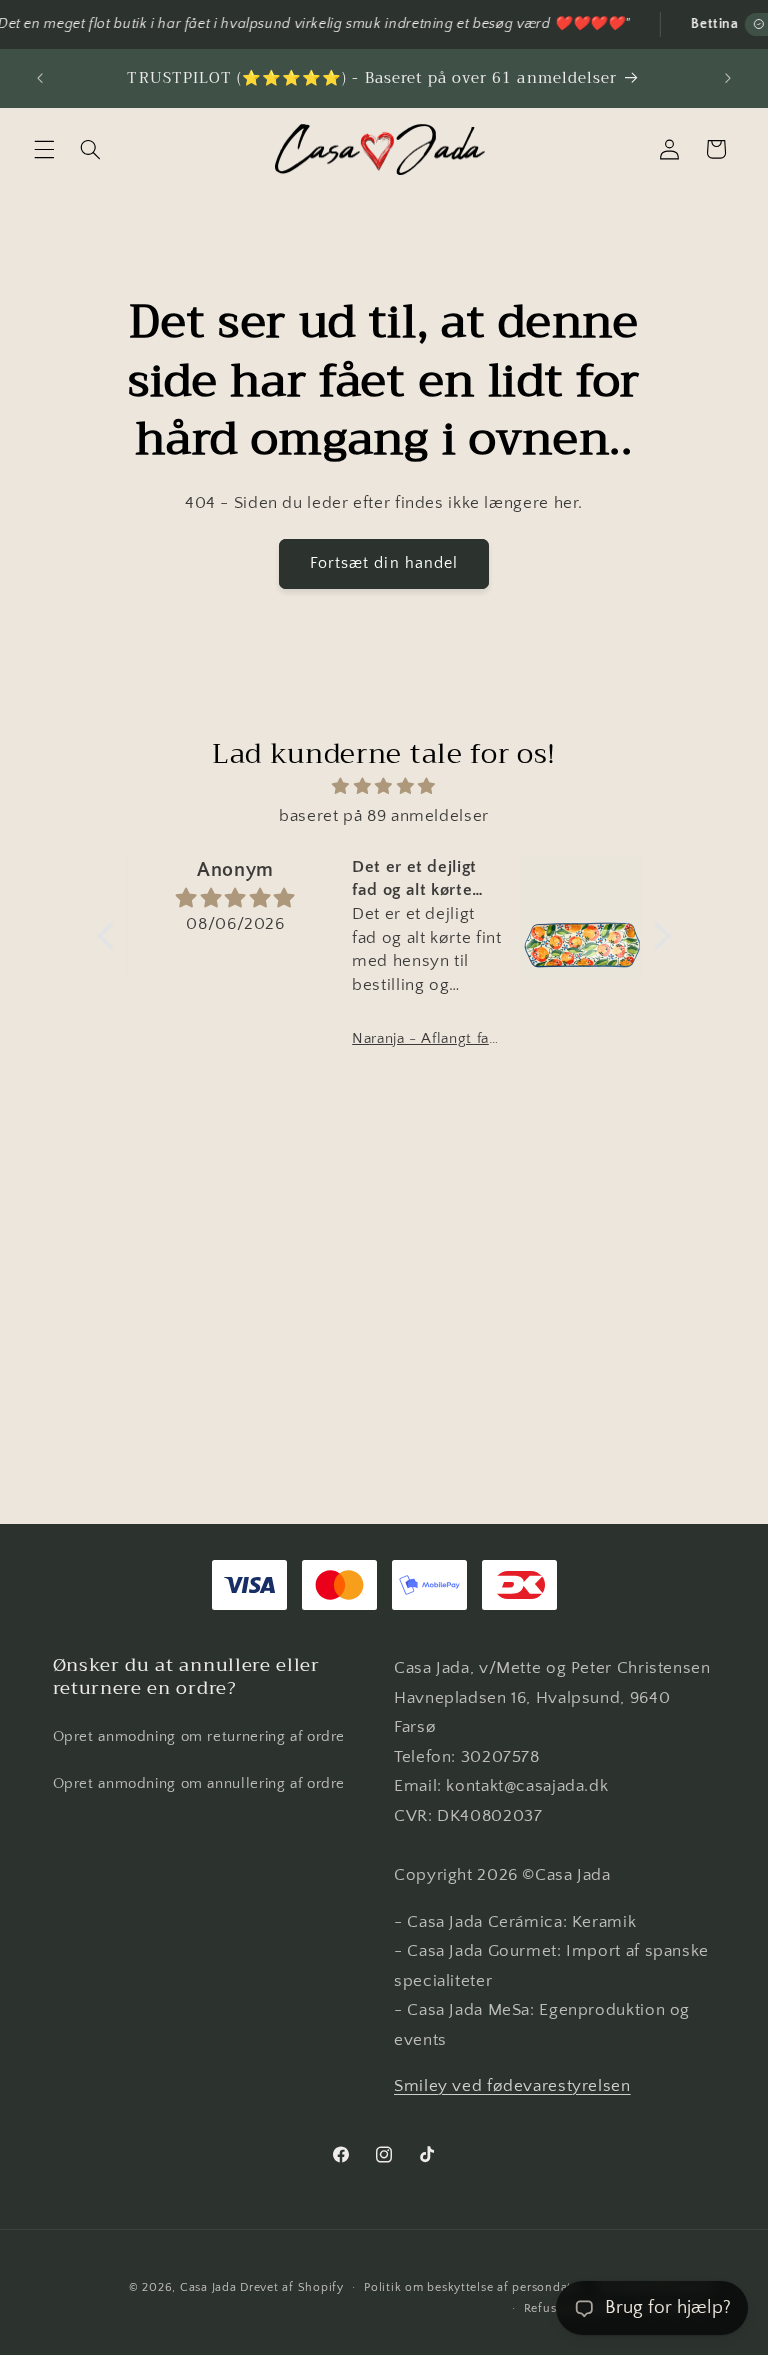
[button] (44, 149)
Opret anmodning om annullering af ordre (199, 1784)
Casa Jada (208, 2287)
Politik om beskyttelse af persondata (471, 2287)
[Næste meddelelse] (728, 78)
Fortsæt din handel (384, 563)
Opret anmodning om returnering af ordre (199, 1737)
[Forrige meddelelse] (40, 78)
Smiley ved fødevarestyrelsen (512, 2086)
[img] (384, 787)
